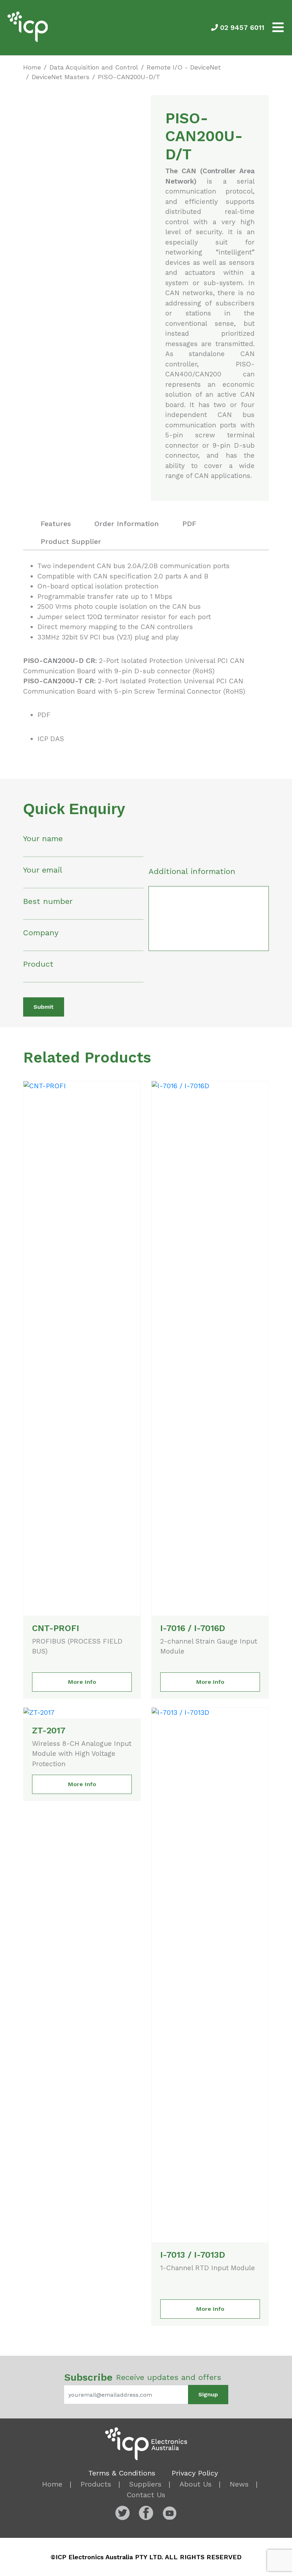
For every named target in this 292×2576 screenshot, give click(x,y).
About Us (195, 2484)
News (239, 2484)
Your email (43, 870)
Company (41, 933)
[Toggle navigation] (278, 28)
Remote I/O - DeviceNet (184, 67)
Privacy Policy (195, 2473)
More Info (82, 1682)
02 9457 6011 (241, 28)
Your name (43, 839)
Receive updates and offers (143, 2377)
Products (96, 2484)
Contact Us (146, 2495)
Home (32, 67)
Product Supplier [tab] (71, 541)
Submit (44, 1007)
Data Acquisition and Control (94, 67)
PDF (44, 715)
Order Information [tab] (127, 524)
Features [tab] (56, 524)
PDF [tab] (189, 524)
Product (38, 964)
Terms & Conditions (122, 2473)
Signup (208, 2394)
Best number (48, 901)
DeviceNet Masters (61, 77)
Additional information (192, 871)
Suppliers (145, 2484)
